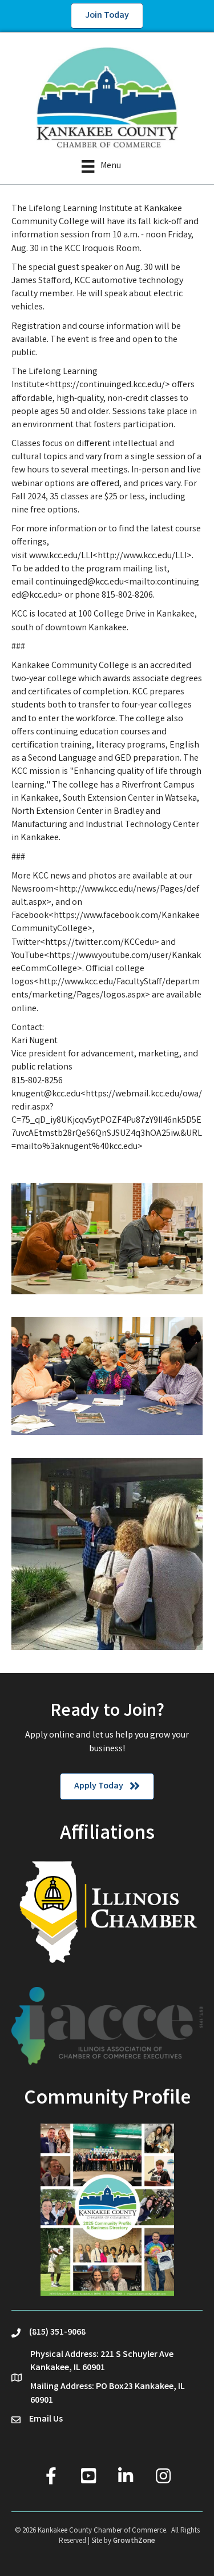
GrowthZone (134, 2541)
